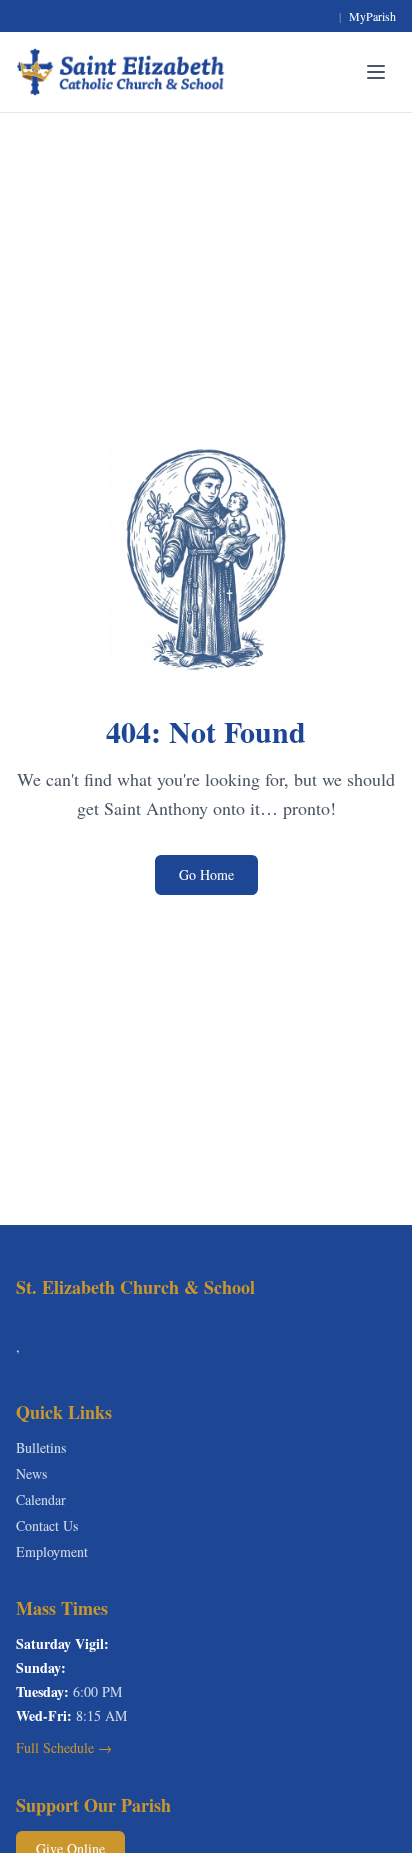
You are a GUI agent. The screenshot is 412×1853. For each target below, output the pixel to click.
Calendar (41, 1499)
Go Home (206, 874)
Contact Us (47, 1525)
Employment (52, 1551)
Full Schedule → (64, 1747)
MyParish (372, 16)
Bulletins (41, 1447)
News (31, 1473)
